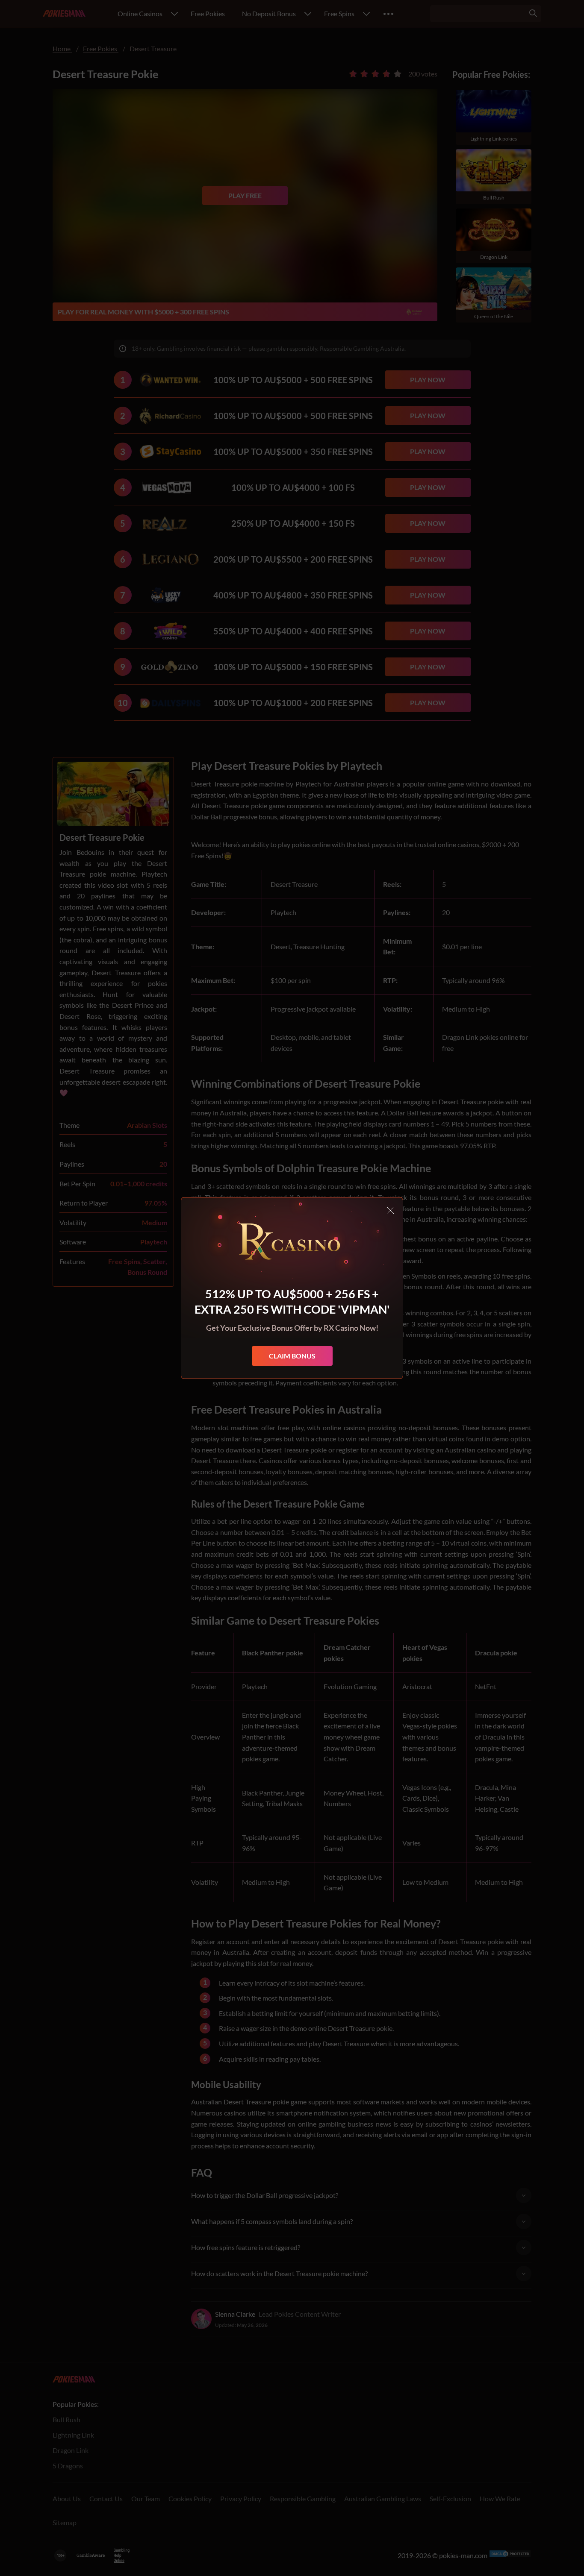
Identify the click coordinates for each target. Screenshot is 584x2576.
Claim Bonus (292, 1356)
